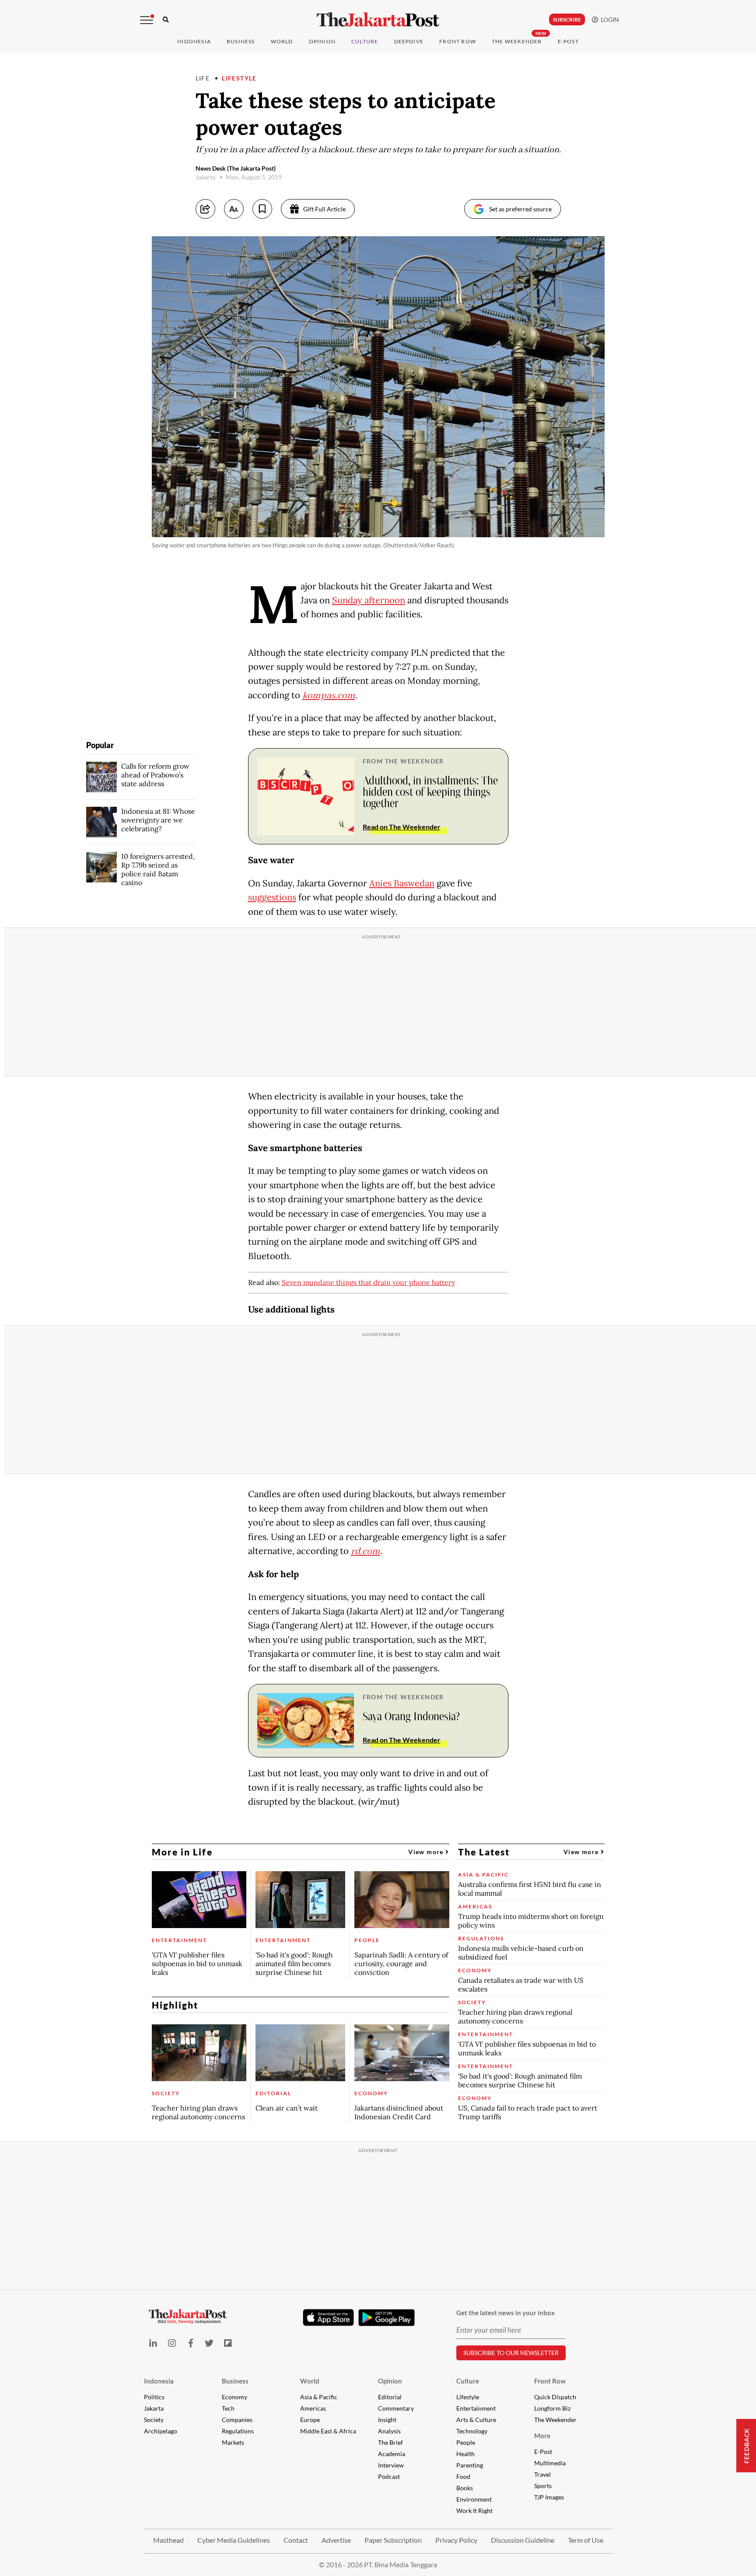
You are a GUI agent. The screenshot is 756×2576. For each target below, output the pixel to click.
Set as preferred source (520, 209)
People (466, 2442)
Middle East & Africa (328, 2431)
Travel (542, 2474)
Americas (313, 2408)
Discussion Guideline (523, 2540)
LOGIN (609, 19)
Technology (472, 2431)
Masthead (168, 2540)
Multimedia (550, 2463)
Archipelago (161, 2431)
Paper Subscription (393, 2540)
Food (463, 2476)
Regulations (238, 2431)
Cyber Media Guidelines (234, 2540)
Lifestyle (239, 78)
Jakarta (154, 2408)
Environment (474, 2499)
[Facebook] (191, 2343)
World (282, 41)
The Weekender (517, 41)
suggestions (272, 897)
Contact (296, 2540)
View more (427, 1852)
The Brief (390, 2442)
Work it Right (474, 2511)
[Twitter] (209, 2343)
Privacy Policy (456, 2540)
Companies (237, 2420)
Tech (228, 2408)
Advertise (336, 2540)
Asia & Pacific (319, 2397)
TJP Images (549, 2497)
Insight (387, 2420)
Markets (233, 2442)
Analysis (389, 2431)
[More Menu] (147, 20)
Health (465, 2454)
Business (241, 41)
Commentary (396, 2408)
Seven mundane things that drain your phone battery (368, 1282)
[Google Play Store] (387, 2318)
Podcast (389, 2476)
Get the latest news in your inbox (506, 2313)
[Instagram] (172, 2343)
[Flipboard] (228, 2343)
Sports (543, 2486)
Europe (310, 2420)
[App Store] (329, 2317)
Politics (154, 2397)
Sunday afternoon (369, 600)
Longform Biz (552, 2408)
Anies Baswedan (402, 883)
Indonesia (194, 41)
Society (154, 2420)
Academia (392, 2454)
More (542, 2436)
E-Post (568, 41)
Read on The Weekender (402, 827)
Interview (391, 2465)
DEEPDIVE (409, 41)
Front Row (458, 41)
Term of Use (586, 2540)
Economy (234, 2397)
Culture (468, 2381)
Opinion (390, 2381)
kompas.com (329, 696)
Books (465, 2488)
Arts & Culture (476, 2420)
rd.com (366, 1551)
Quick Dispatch (555, 2397)
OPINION (322, 41)
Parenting (470, 2465)
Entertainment (476, 2408)
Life (203, 78)
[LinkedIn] (153, 2343)
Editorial (390, 2397)
